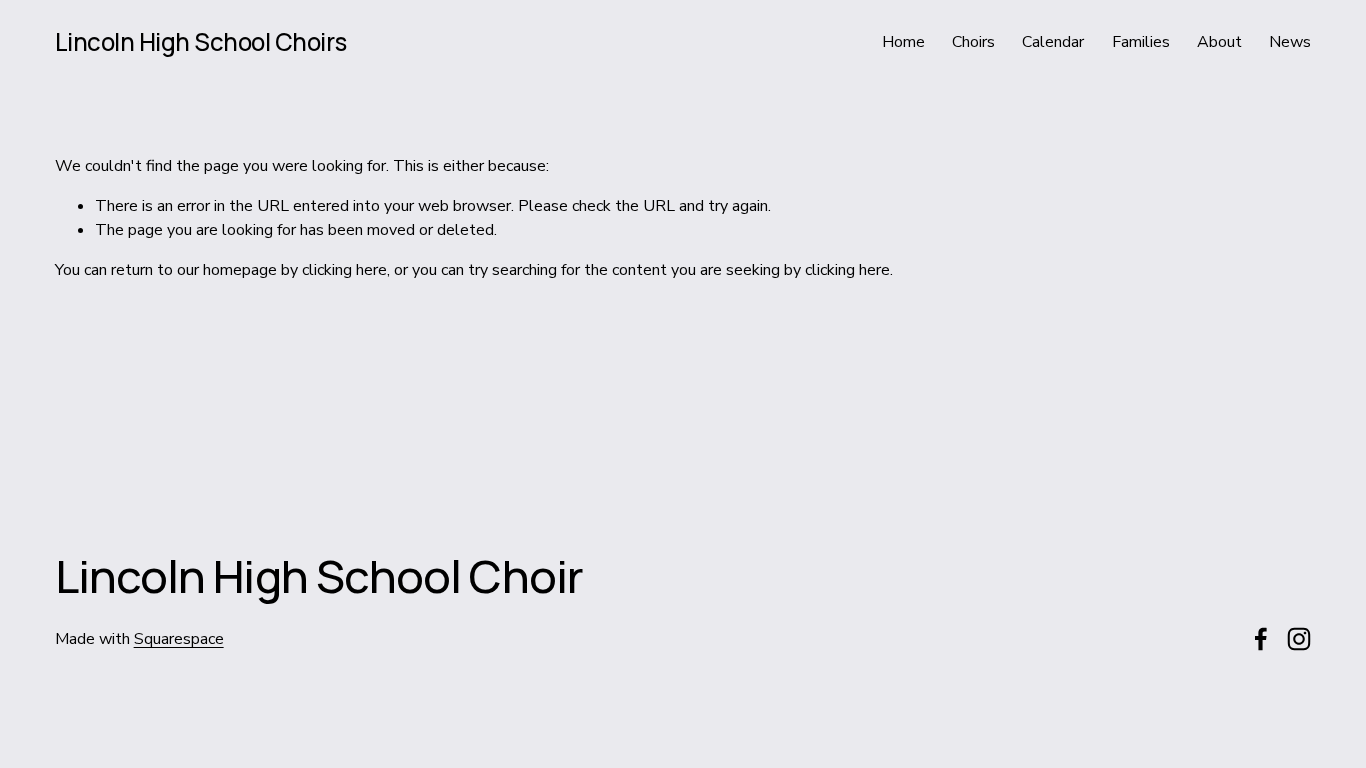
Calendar (1053, 42)
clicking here (344, 270)
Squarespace (179, 639)
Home (903, 42)
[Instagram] (1299, 639)
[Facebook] (1261, 639)
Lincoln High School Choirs (200, 41)
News (1290, 42)
